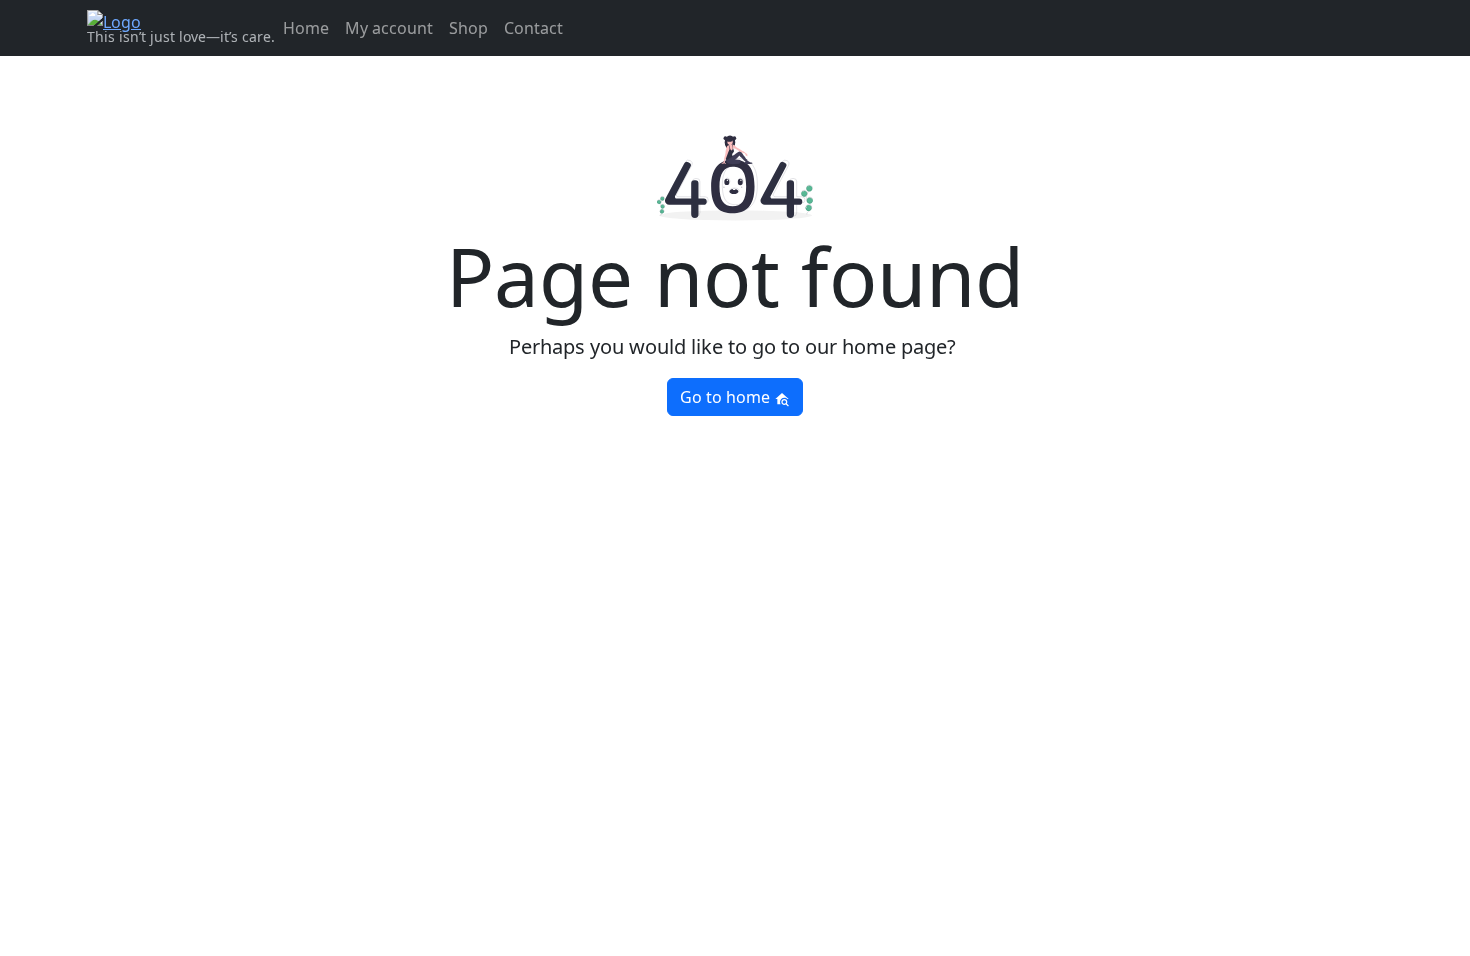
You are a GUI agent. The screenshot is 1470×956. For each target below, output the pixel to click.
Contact (533, 28)
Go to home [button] (727, 397)
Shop (468, 28)
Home (306, 28)
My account (389, 28)
